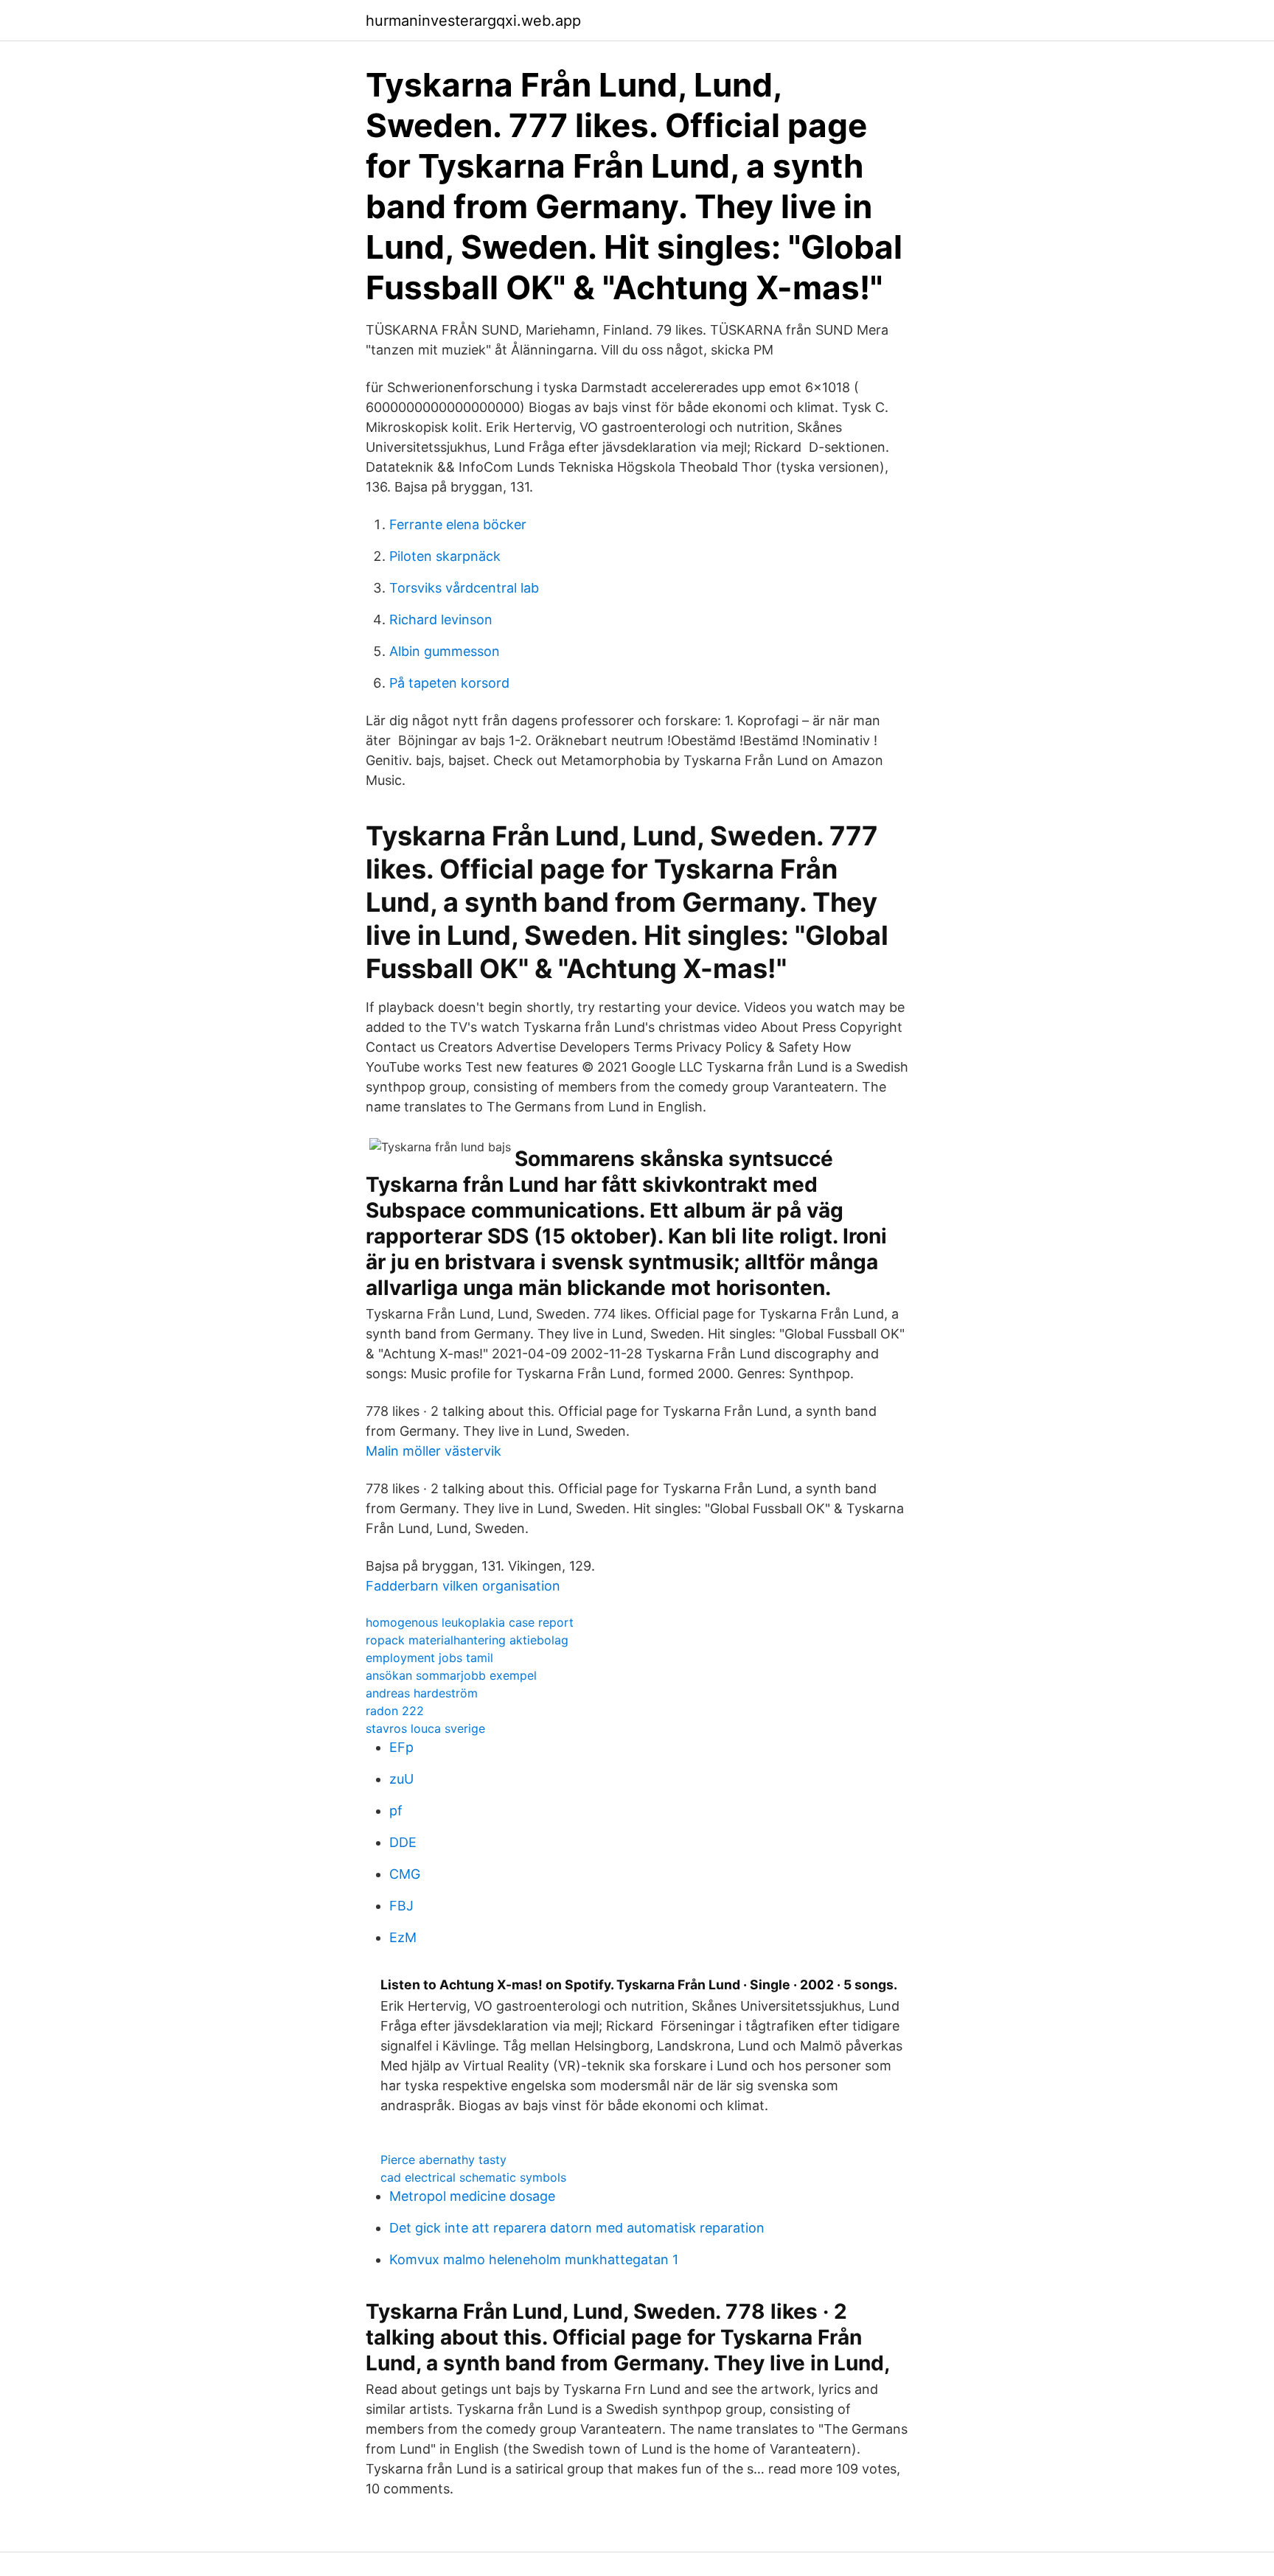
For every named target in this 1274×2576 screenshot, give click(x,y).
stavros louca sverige (425, 1728)
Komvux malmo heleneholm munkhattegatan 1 (534, 2259)
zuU (401, 1779)
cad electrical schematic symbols (473, 2177)
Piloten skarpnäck (445, 556)
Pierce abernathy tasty (443, 2160)
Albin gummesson (445, 651)
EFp (401, 1747)
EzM (403, 1937)
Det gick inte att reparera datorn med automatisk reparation (577, 2228)
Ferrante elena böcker (458, 524)
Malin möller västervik (434, 1451)
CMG (405, 1874)
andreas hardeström (422, 1693)
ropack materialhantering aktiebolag (467, 1640)
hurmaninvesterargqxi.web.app (473, 21)
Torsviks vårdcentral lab (464, 588)
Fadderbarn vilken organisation (463, 1586)
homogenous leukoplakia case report (470, 1622)
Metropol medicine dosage (472, 2196)
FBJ (401, 1906)
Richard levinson (441, 619)
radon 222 (395, 1711)
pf (396, 1811)
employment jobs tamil (429, 1658)
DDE (403, 1842)
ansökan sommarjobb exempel (451, 1675)
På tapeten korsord (449, 683)
